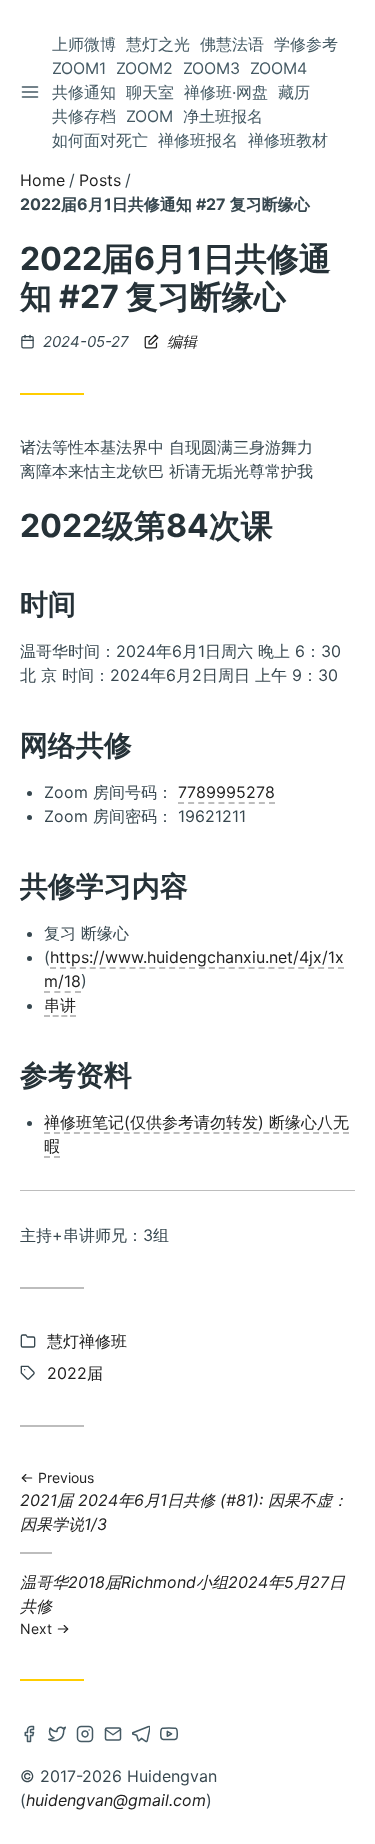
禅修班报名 (198, 140)
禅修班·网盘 (226, 92)
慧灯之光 (158, 44)
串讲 (60, 1005)
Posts (100, 180)
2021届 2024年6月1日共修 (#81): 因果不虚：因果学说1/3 (184, 1501)
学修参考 (306, 44)
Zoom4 (278, 68)
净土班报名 (223, 116)
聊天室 (150, 92)
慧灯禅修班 (87, 1341)
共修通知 (84, 92)
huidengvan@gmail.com (116, 1800)
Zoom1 (79, 68)
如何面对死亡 (100, 140)
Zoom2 (144, 68)
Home (42, 180)
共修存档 (84, 116)
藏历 (294, 92)
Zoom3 (211, 68)
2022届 (75, 1373)
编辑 (180, 341)
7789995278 (226, 792)
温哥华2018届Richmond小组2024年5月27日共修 (182, 1604)
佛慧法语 (232, 44)
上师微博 (84, 44)
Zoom (149, 116)
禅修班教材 (288, 140)
